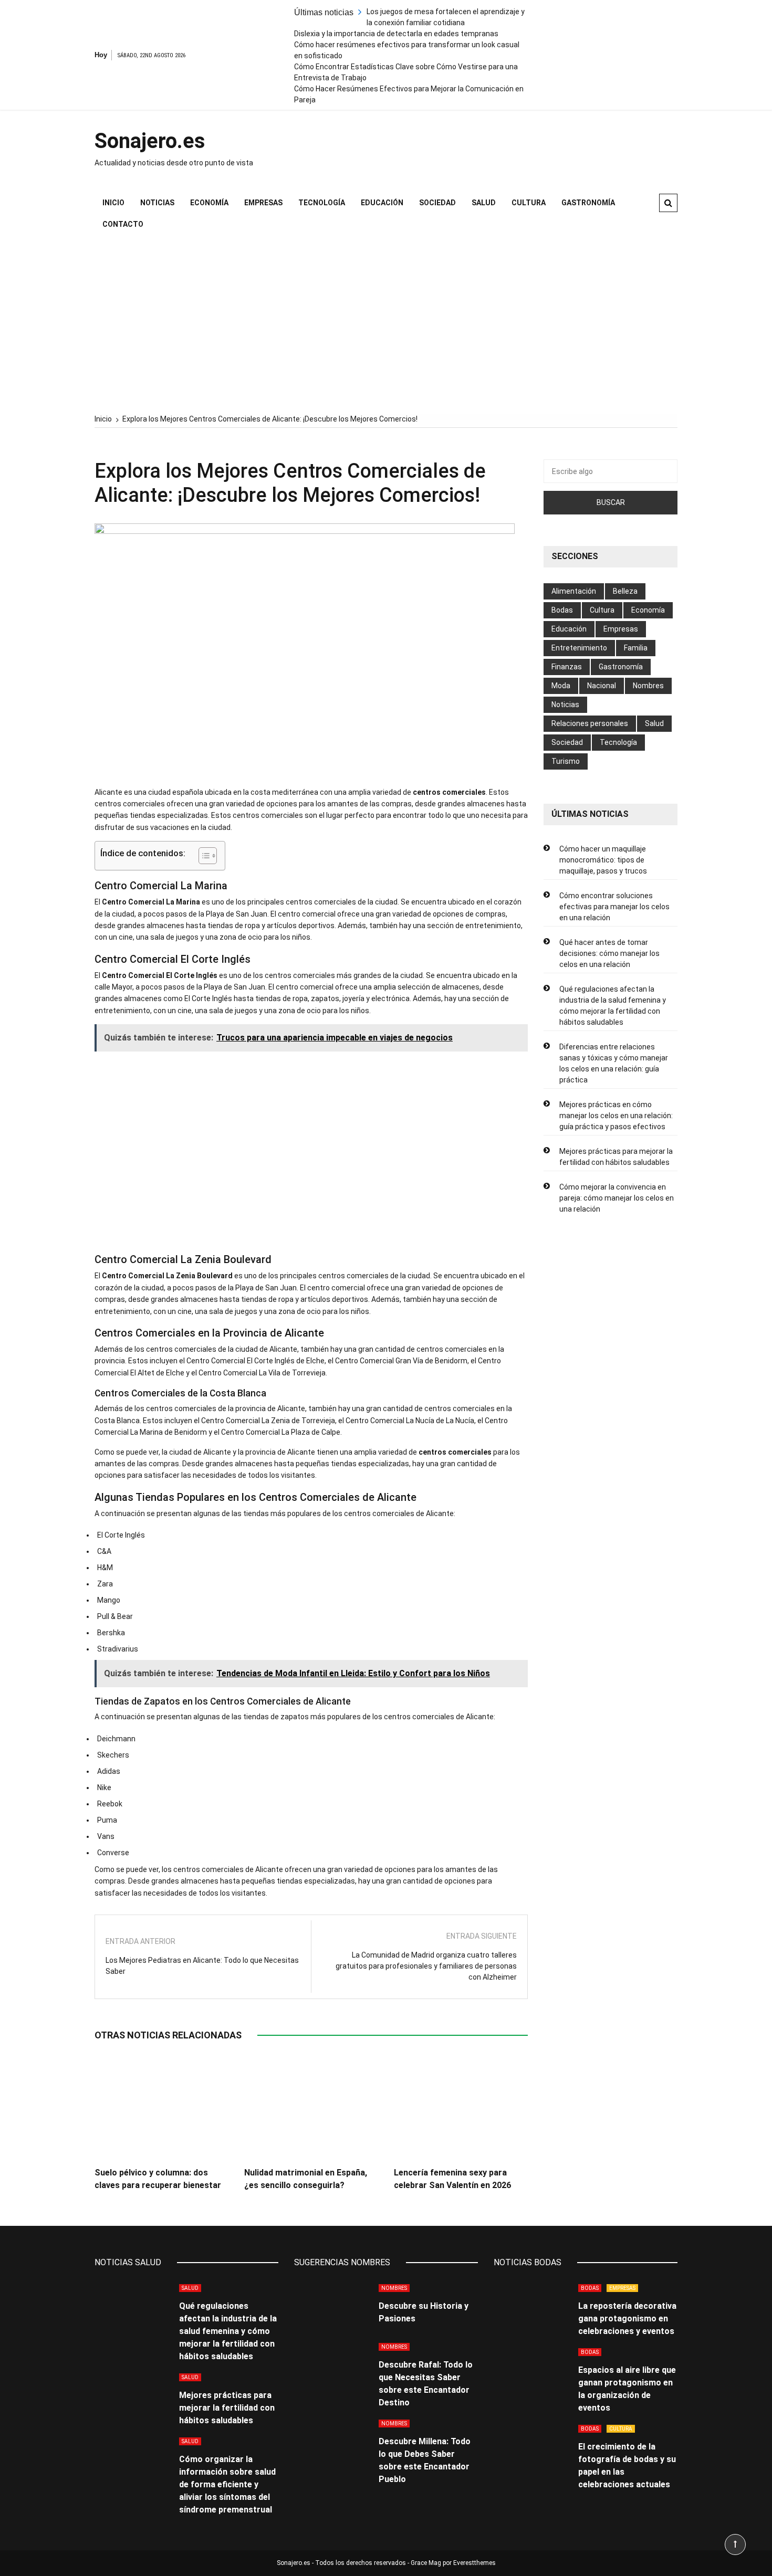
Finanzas (567, 667)
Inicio (113, 203)
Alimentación (574, 591)
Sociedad (437, 203)
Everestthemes (474, 2563)
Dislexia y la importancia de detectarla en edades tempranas (396, 34)
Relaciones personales (590, 723)
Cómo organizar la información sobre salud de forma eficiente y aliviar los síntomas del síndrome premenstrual (227, 2484)
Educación (382, 203)
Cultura (529, 203)
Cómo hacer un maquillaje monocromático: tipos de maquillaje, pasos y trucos (603, 860)
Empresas (263, 203)
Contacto (123, 224)
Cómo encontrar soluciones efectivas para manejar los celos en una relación (614, 907)
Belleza (625, 591)
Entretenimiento (579, 648)
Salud (484, 203)
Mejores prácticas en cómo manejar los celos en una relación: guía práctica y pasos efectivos (616, 1116)
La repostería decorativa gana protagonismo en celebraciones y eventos (627, 2319)
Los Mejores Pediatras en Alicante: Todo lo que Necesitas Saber (202, 1966)
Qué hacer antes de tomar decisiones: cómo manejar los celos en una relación (609, 953)
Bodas (562, 610)
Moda (561, 686)
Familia (636, 648)
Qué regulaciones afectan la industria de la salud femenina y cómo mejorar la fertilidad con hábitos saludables (613, 1006)
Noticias (157, 203)
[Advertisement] (386, 324)
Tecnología (322, 203)
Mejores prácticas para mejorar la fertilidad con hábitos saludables (616, 1157)
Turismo (566, 761)
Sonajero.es (150, 141)
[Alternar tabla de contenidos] (202, 856)
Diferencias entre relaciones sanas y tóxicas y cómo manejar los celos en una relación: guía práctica (614, 1063)
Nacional (602, 686)
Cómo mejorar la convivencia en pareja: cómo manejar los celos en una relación (617, 1198)
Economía (209, 203)
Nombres (648, 686)
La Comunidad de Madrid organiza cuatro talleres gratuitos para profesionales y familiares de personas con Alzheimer (426, 1966)
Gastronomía (588, 203)
